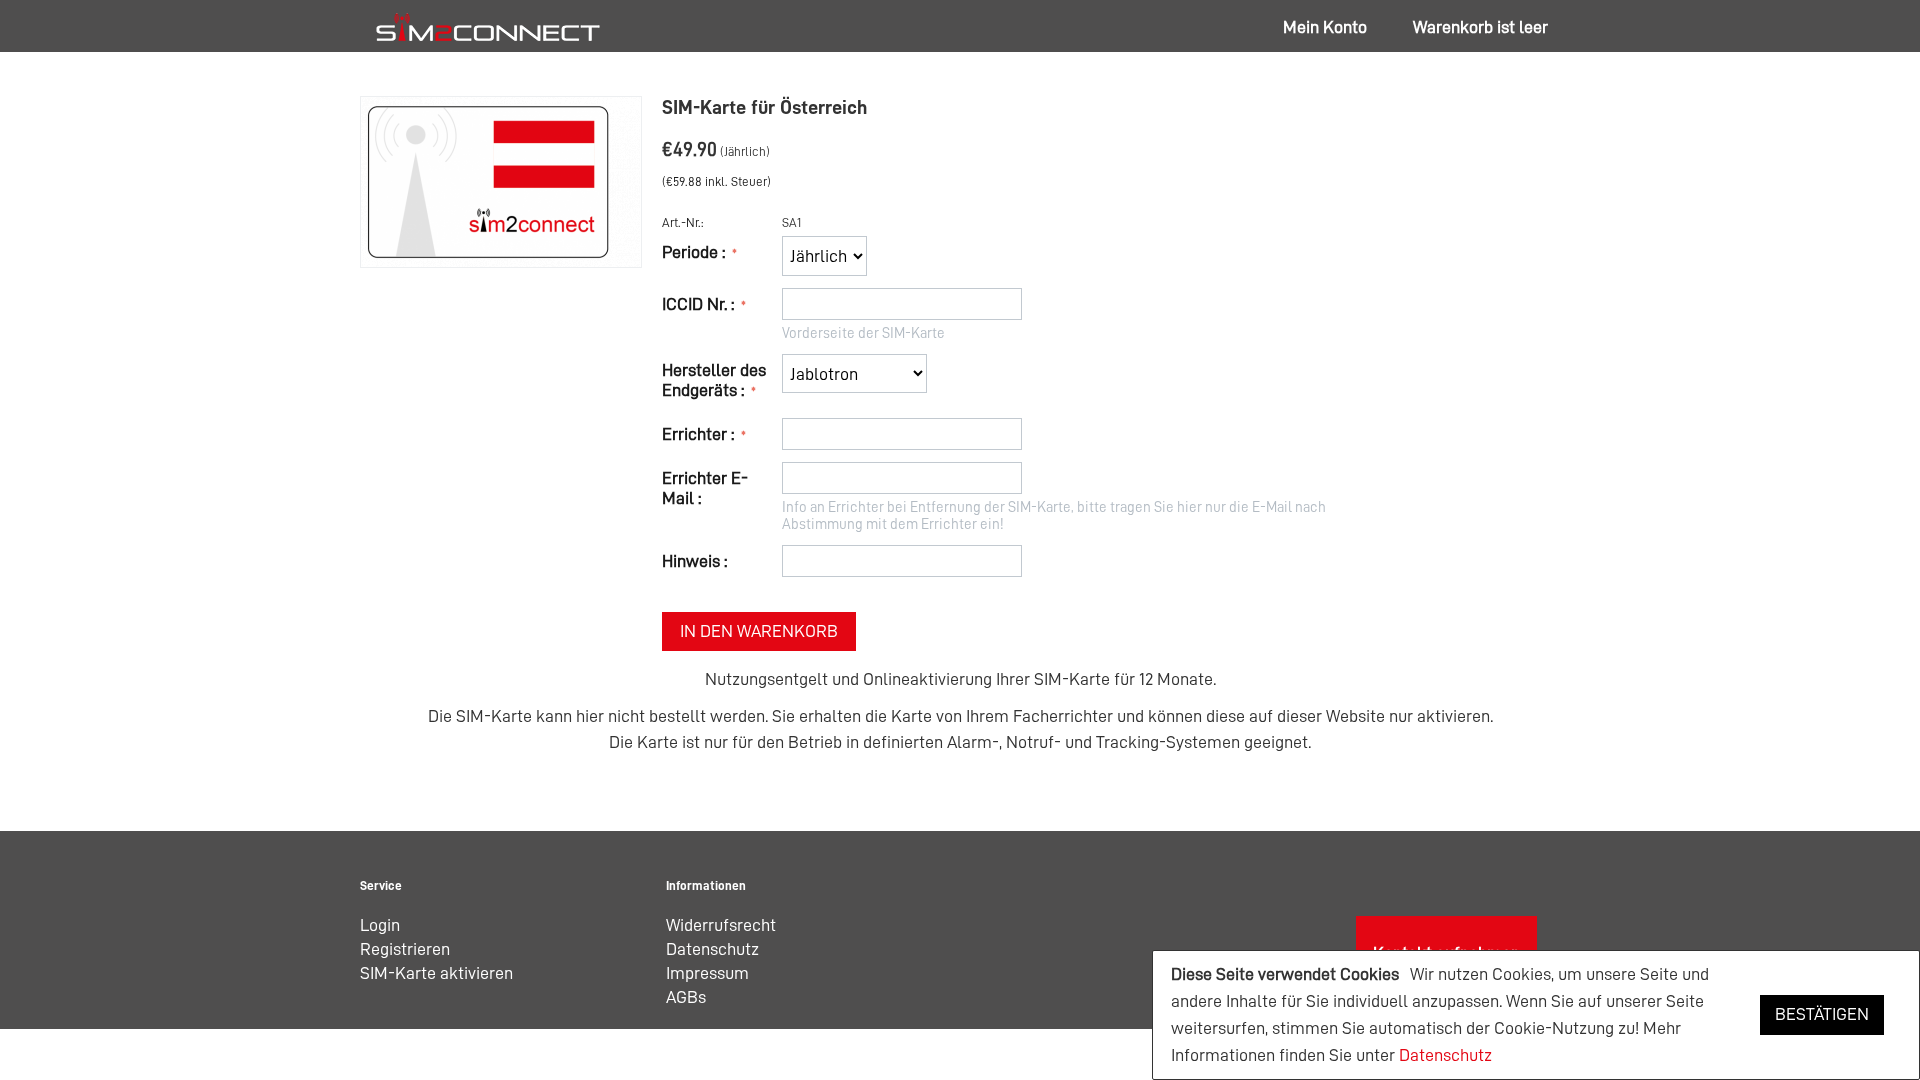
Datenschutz (1445, 1055)
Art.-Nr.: (683, 222)
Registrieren (405, 949)
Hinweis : (694, 561)
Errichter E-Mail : (705, 488)
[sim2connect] (488, 26)
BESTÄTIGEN (1822, 1014)
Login (380, 925)
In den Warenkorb (759, 631)
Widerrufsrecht (721, 925)
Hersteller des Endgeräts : (714, 380)
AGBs (686, 997)
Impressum (707, 973)
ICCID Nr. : (700, 304)
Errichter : (700, 434)
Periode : (695, 252)
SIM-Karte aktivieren (436, 973)
